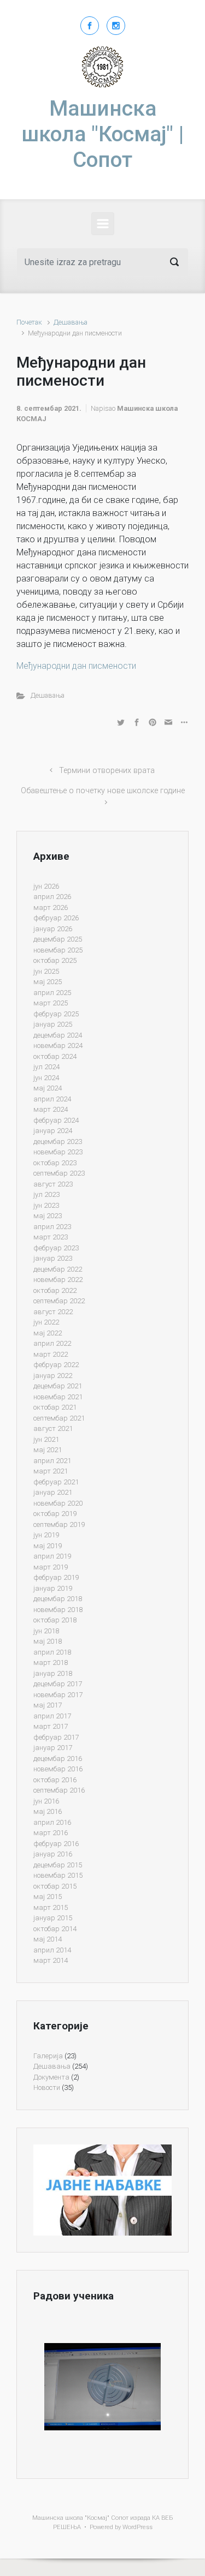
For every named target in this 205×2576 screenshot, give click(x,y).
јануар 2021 (53, 1492)
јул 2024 (46, 1067)
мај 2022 (48, 1333)
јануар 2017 (53, 1748)
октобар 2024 (55, 1056)
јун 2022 (46, 1322)
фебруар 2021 (56, 1482)
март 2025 (51, 1003)
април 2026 (52, 897)
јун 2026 (46, 886)
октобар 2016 (55, 1780)
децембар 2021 (58, 1386)
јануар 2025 (53, 1024)
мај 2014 (48, 1939)
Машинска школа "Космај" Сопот (80, 2518)
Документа (51, 2077)
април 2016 (52, 1822)
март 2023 (51, 1237)
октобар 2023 (55, 1163)
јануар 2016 (53, 1854)
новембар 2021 (58, 1397)
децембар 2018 (58, 1599)
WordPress (137, 2527)
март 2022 (51, 1354)
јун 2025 (46, 971)
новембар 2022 (58, 1280)
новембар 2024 (58, 1046)
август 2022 (53, 1312)
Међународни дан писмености (76, 666)
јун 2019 (46, 1535)
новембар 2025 (58, 950)
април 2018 (52, 1652)
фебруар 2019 (56, 1577)
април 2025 (52, 993)
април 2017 (52, 1716)
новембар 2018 (58, 1610)
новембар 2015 (58, 1875)
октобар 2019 (55, 1514)
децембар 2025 (58, 939)
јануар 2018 (53, 1673)
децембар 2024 (58, 1035)
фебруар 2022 (56, 1365)
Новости (47, 2087)
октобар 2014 (55, 1929)
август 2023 (53, 1184)
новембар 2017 (58, 1695)
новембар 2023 (58, 1152)
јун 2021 (46, 1439)
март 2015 (51, 1907)
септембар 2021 (59, 1418)
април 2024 (52, 1099)
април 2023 (52, 1227)
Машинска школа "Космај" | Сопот (102, 134)
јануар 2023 (53, 1258)
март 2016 (51, 1833)
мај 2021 (48, 1450)
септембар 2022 (59, 1301)
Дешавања (71, 322)
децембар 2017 (58, 1684)
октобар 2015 (55, 1886)
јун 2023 (46, 1205)
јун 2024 (46, 1078)
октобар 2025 (55, 960)
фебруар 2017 (56, 1737)
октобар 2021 (55, 1407)
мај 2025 (48, 982)
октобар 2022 (55, 1290)
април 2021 (52, 1461)
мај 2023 (48, 1216)
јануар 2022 (53, 1376)
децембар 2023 (58, 1142)
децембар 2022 (58, 1269)
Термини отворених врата (107, 771)
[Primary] (103, 224)
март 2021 (51, 1471)
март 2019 (51, 1567)
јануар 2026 (53, 929)
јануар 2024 (53, 1131)
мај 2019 (48, 1546)
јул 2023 (46, 1194)
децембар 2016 (58, 1759)
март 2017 (51, 1726)
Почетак (29, 322)
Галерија (48, 2056)
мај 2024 (48, 1088)
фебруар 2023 (56, 1248)
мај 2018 (48, 1641)
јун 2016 (46, 1801)
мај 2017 (48, 1705)
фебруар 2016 (56, 1844)
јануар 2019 (53, 1588)
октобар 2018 (55, 1620)
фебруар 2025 (56, 1014)
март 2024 (51, 1109)
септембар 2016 (59, 1790)
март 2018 (51, 1663)
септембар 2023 (59, 1173)
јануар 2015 (53, 1918)
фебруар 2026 (56, 918)
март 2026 (51, 907)
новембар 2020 (58, 1503)
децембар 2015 (58, 1865)
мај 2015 (48, 1897)
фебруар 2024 (56, 1120)
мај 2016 (48, 1811)
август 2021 (53, 1428)
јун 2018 (46, 1631)
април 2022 (52, 1343)
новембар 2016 (58, 1769)
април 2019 (52, 1556)
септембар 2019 (59, 1524)
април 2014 (52, 1950)
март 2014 (51, 1960)
